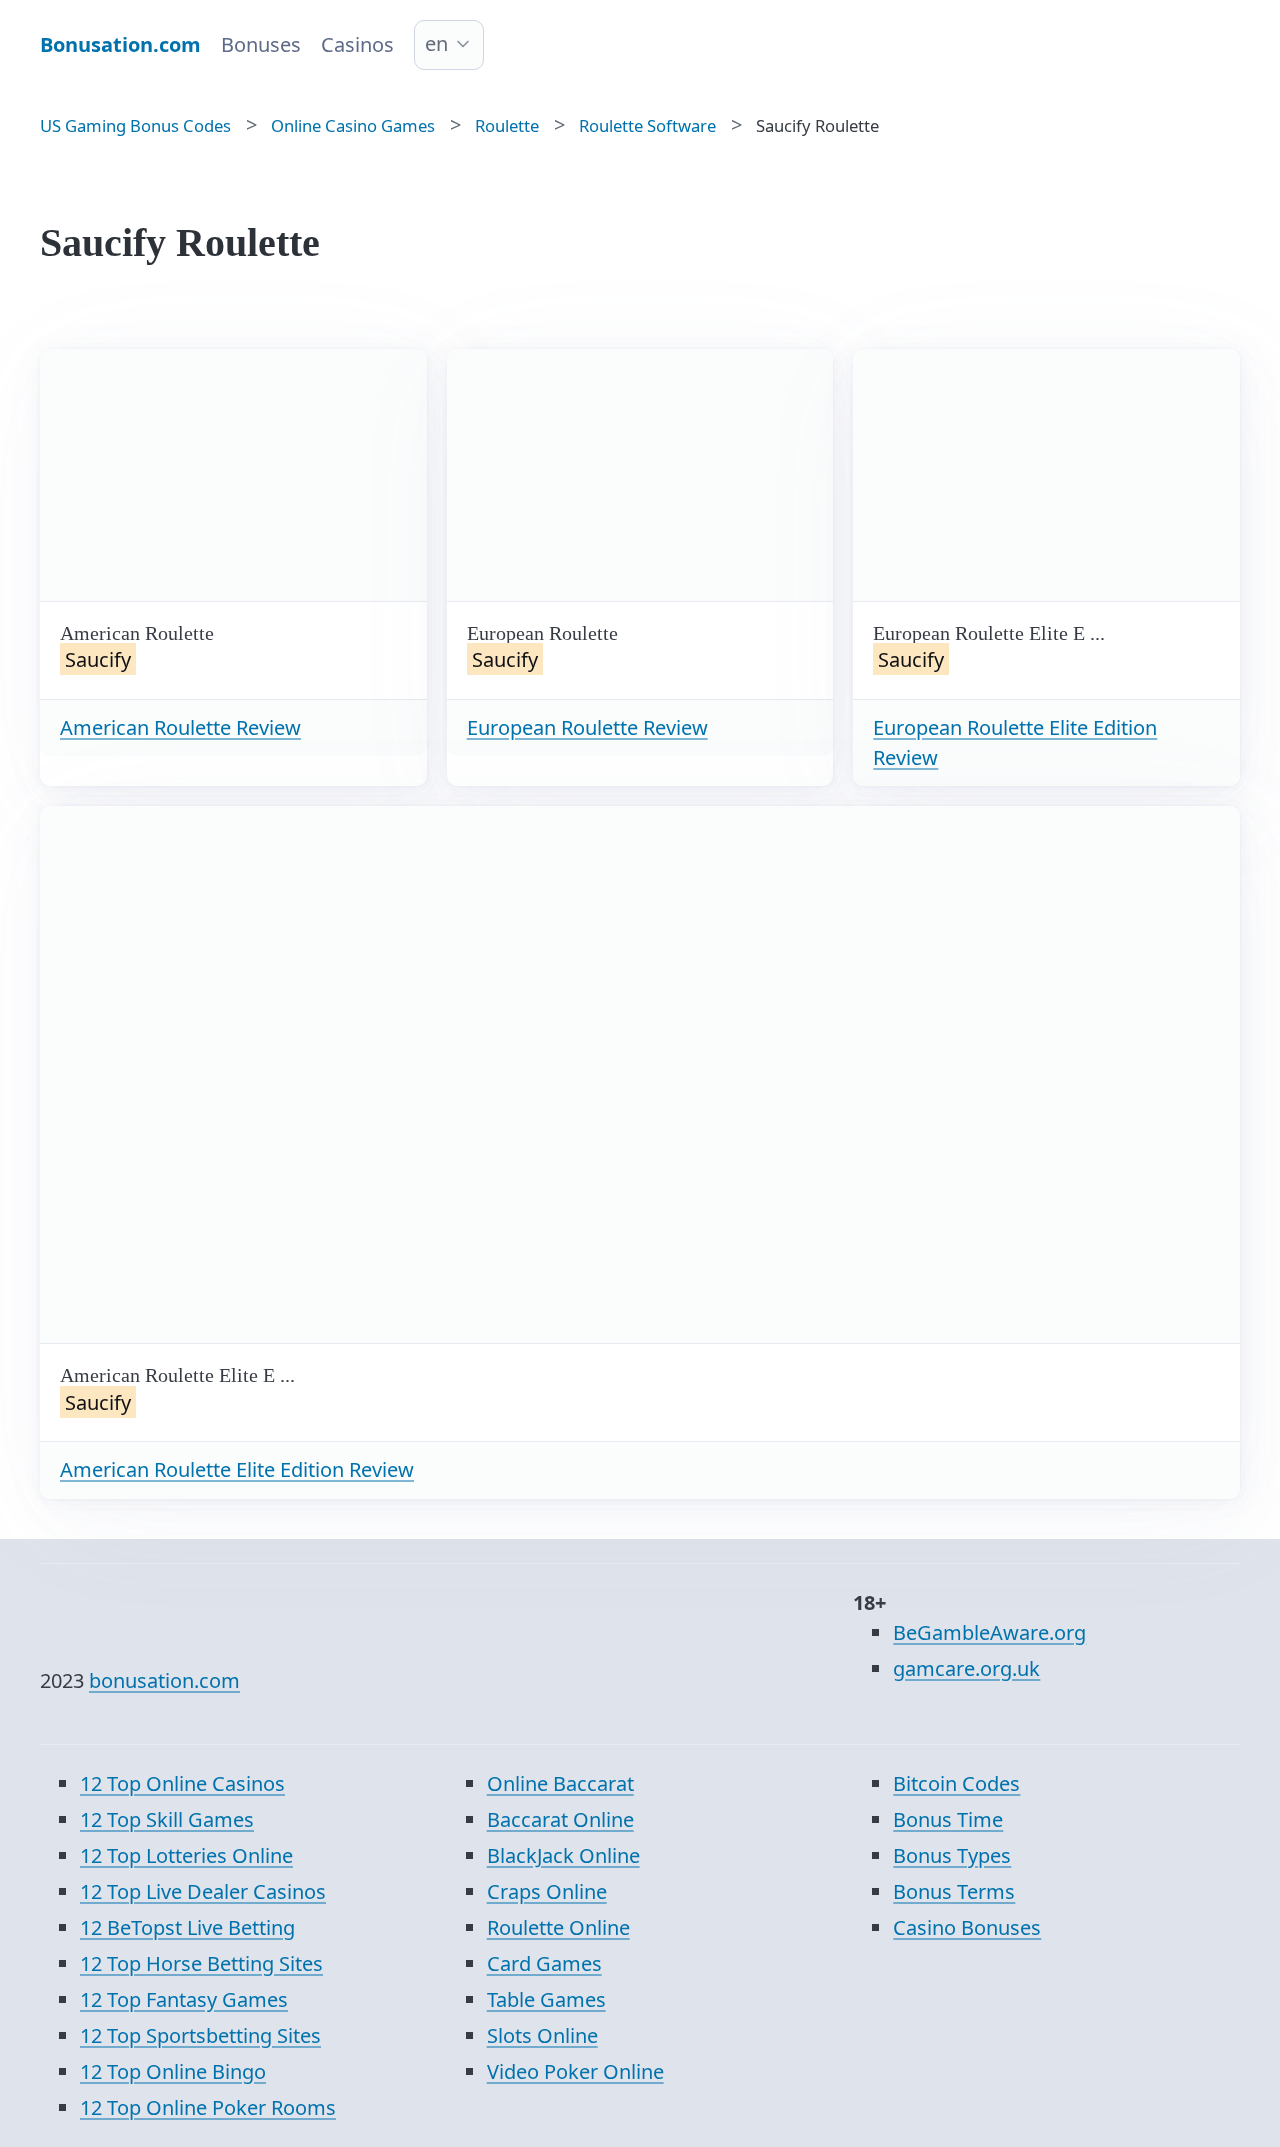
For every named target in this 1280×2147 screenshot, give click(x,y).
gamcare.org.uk (966, 1668)
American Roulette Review (180, 727)
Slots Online (542, 2035)
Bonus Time (948, 1819)
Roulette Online (558, 1927)
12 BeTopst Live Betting (187, 1927)
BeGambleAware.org (989, 1632)
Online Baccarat (560, 1783)
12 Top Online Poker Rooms (208, 2107)
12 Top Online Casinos (182, 1783)
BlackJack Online (563, 1855)
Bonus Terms (954, 1891)
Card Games (544, 1963)
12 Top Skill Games (167, 1819)
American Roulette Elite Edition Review (237, 1469)
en (436, 43)
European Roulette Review (587, 727)
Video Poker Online (575, 2071)
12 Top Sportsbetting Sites (200, 2035)
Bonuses (261, 44)
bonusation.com (164, 1680)
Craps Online (547, 1891)
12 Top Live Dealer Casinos (203, 1891)
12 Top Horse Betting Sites (201, 1963)
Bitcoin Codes (956, 1783)
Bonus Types (952, 1855)
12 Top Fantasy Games (184, 1999)
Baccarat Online (560, 1819)
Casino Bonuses (967, 1927)
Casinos (357, 44)
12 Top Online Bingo (173, 2071)
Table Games (546, 1999)
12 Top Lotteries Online (186, 1855)
